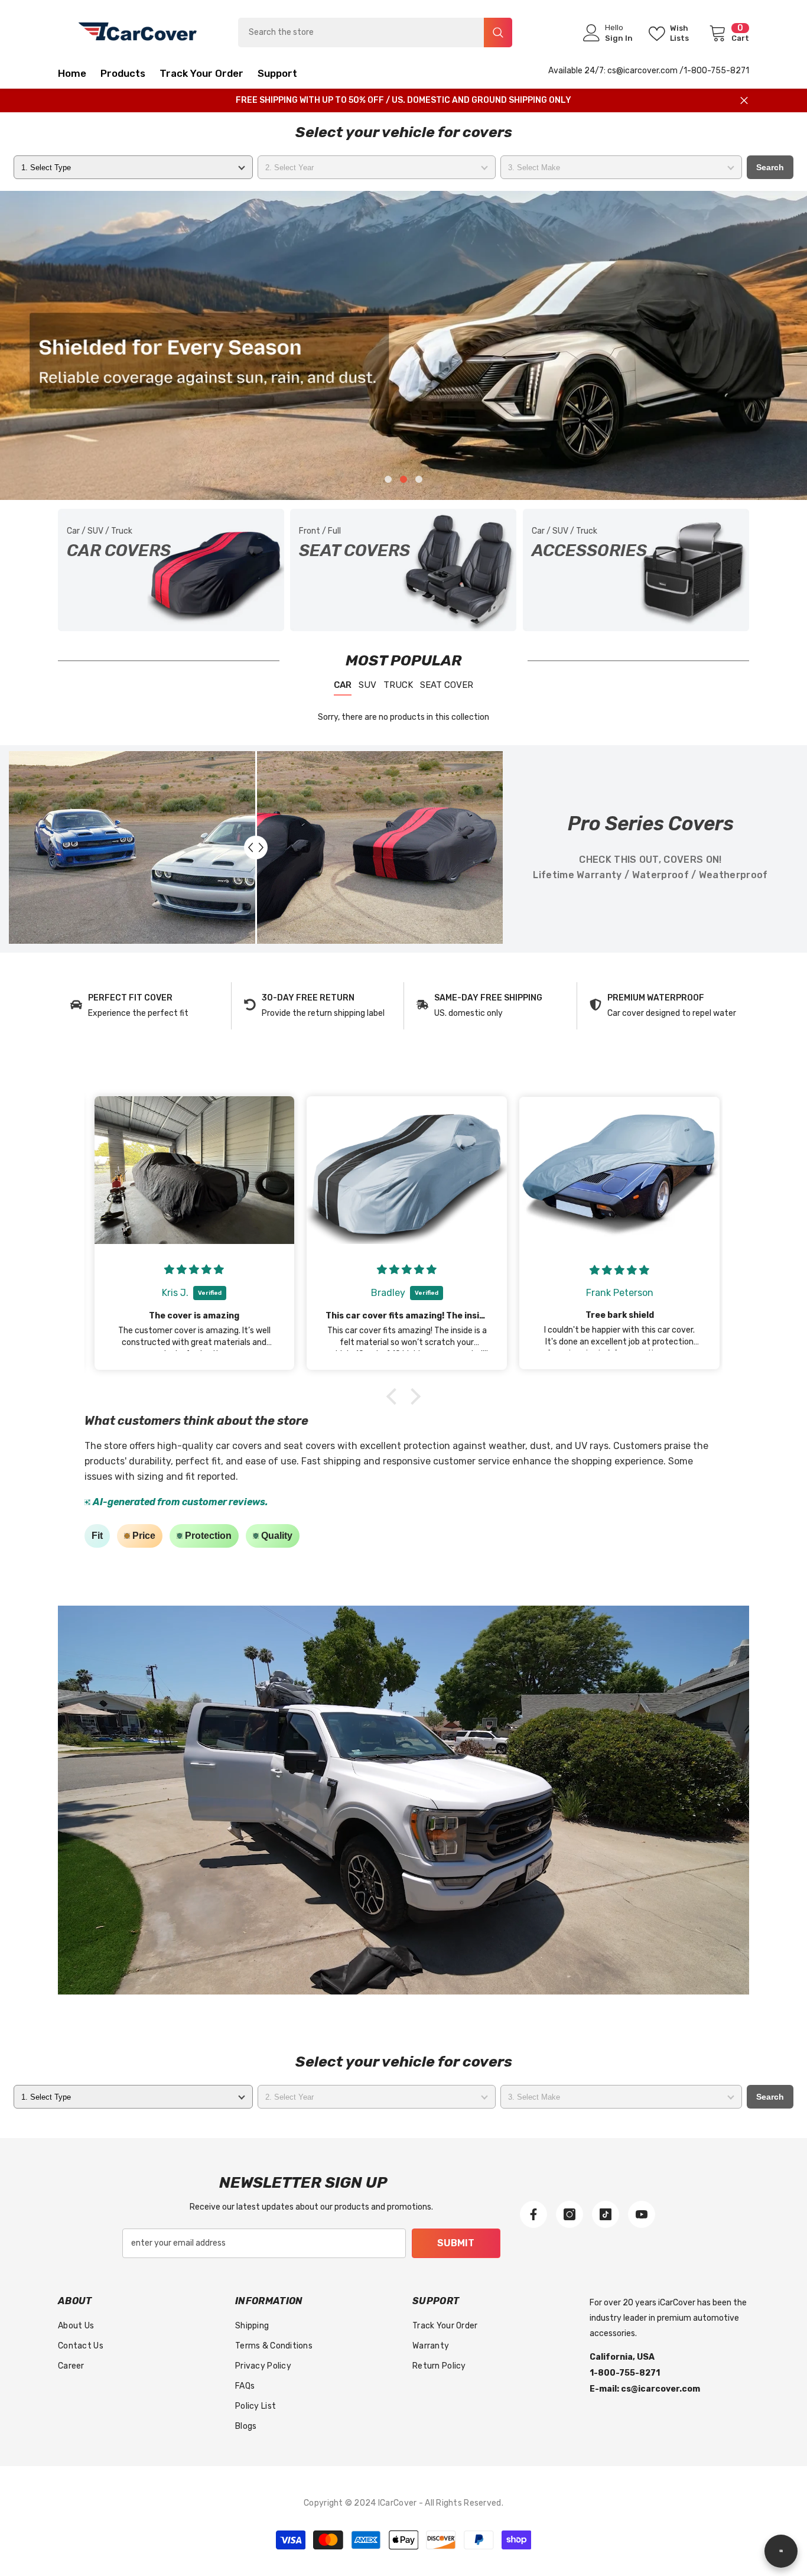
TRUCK (398, 685)
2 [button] (403, 479)
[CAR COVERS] (171, 570)
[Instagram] (570, 2214)
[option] (403, 345)
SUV (367, 685)
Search (770, 167)
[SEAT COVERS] (403, 570)
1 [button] (388, 479)
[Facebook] (533, 2214)
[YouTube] (642, 2214)
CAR (343, 685)
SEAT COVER (447, 685)
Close (744, 101)
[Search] (375, 33)
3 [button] (419, 479)
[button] (91, 345)
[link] (144, 1006)
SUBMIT (456, 2243)
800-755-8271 (720, 71)
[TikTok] (606, 2214)
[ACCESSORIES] (636, 570)
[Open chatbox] (781, 2551)
